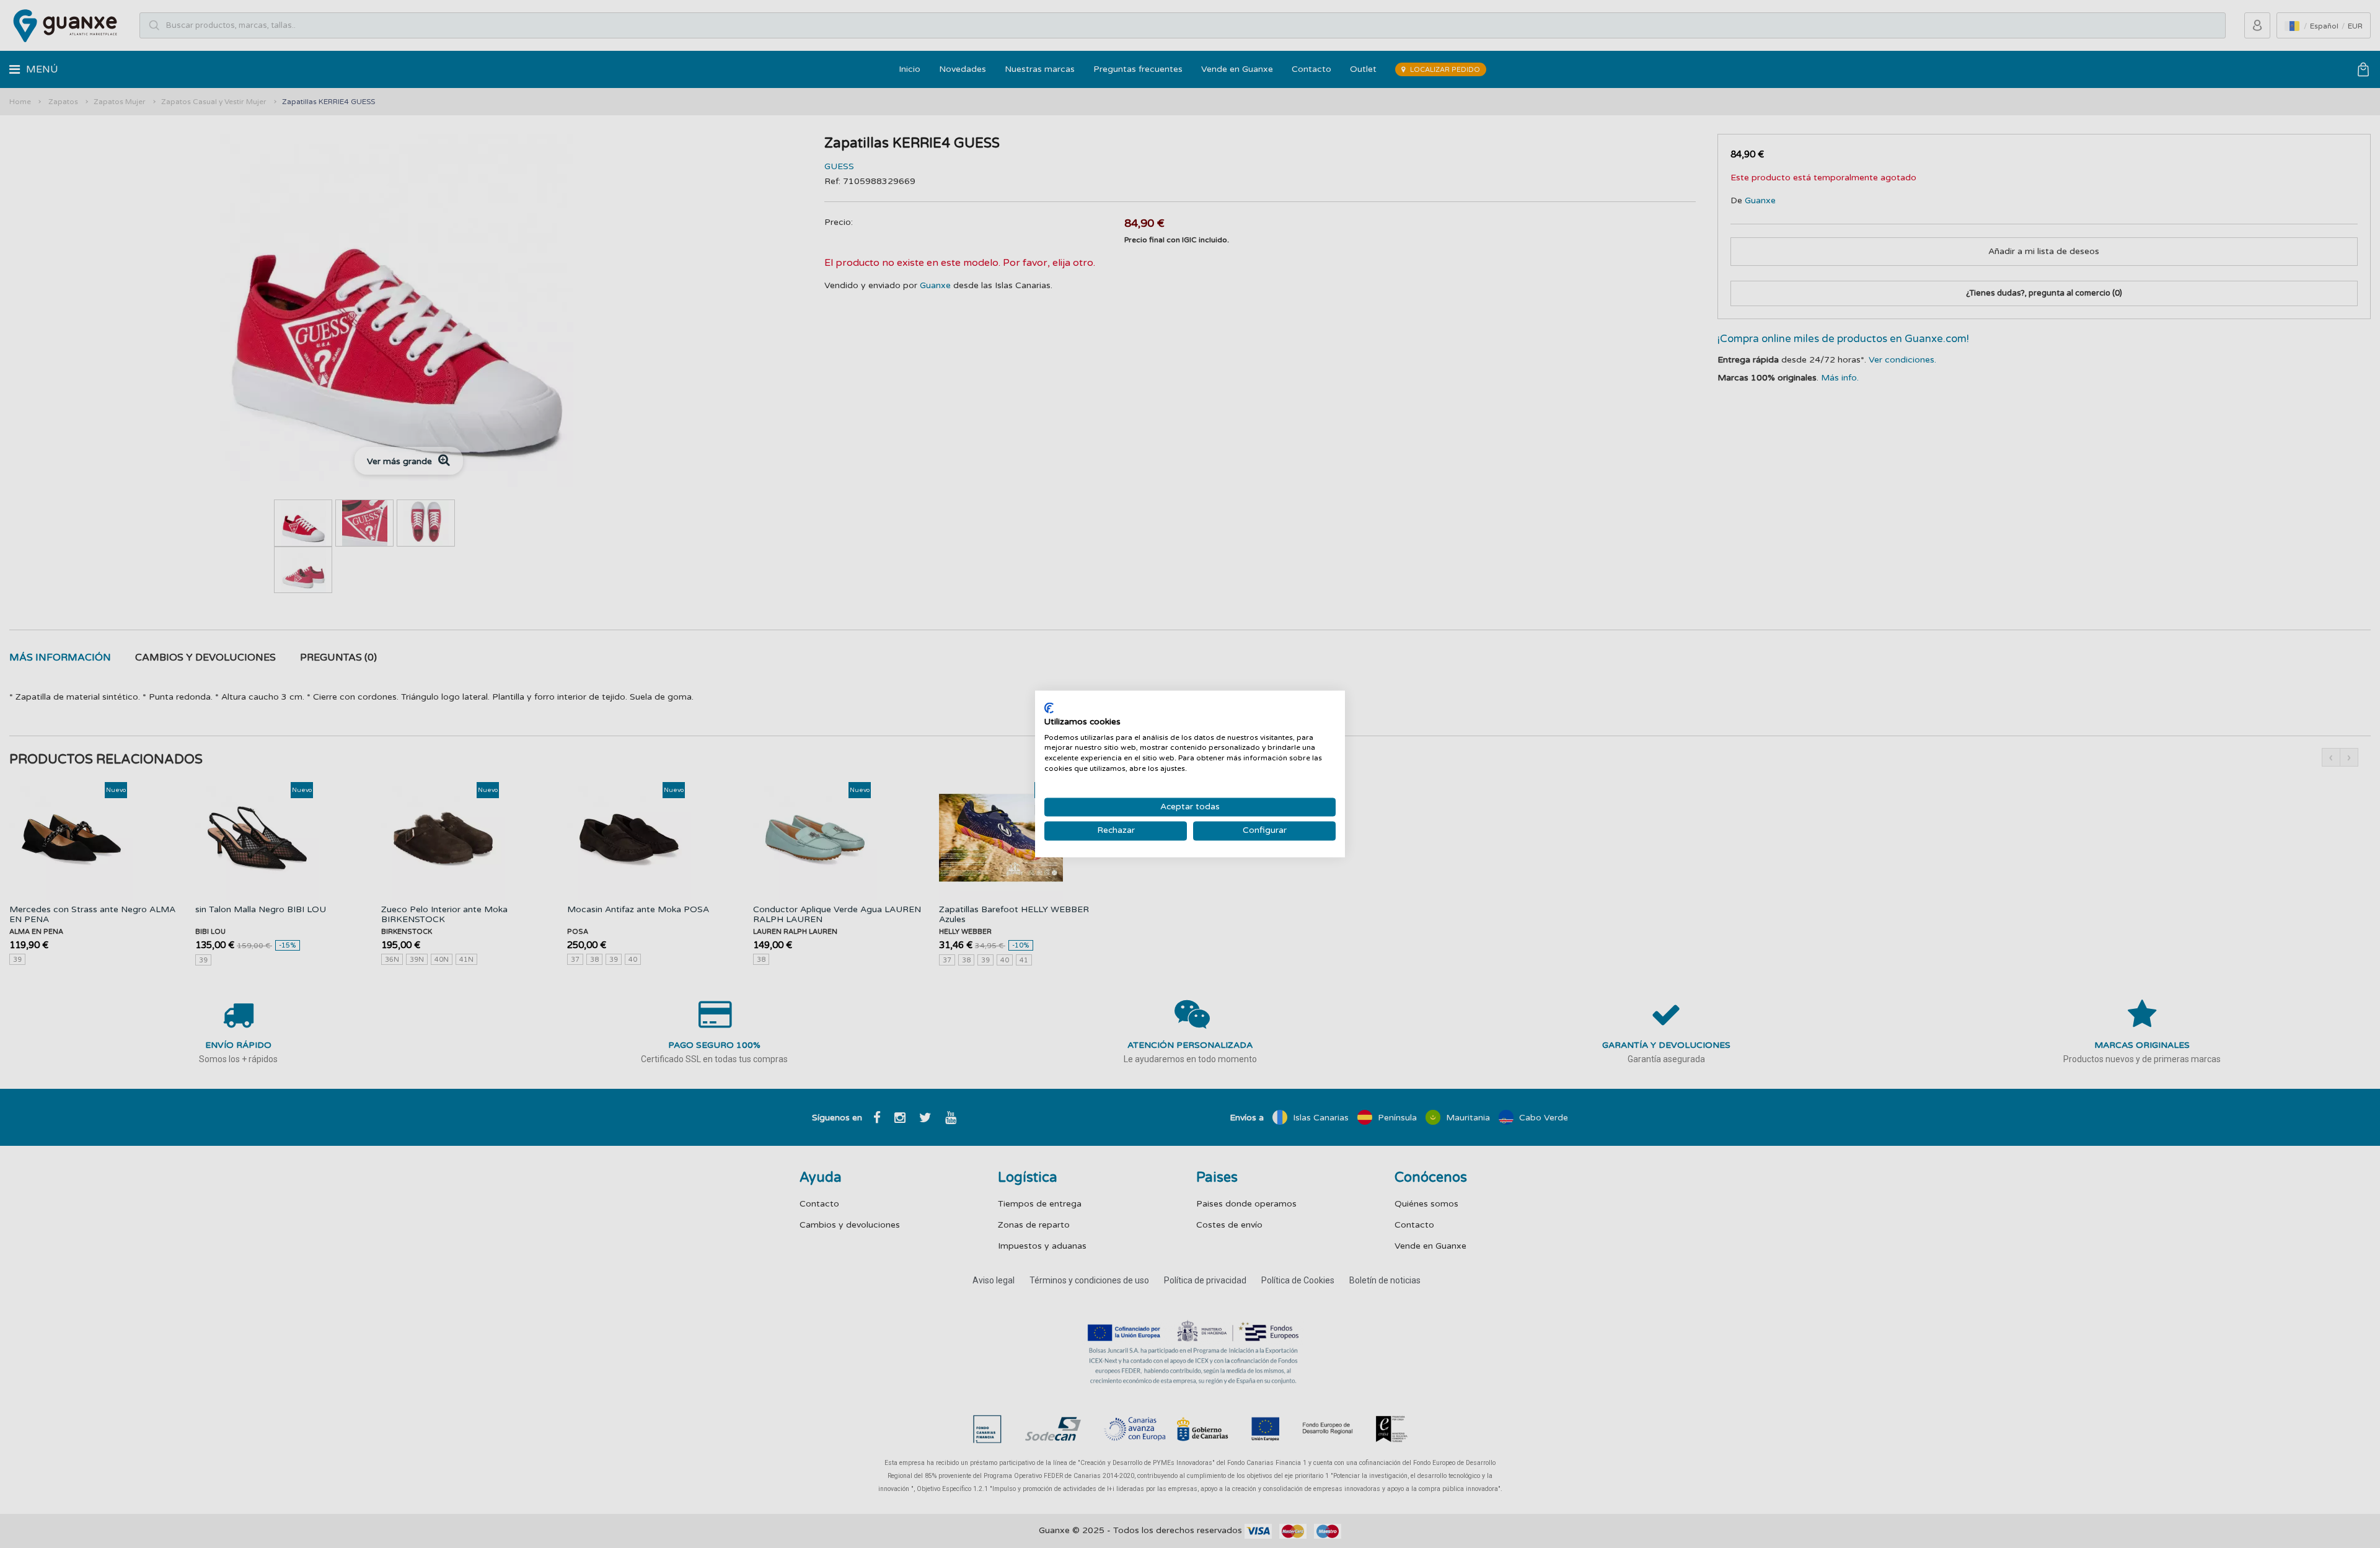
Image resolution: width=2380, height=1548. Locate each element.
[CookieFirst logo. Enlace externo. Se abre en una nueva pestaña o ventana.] (1049, 708)
